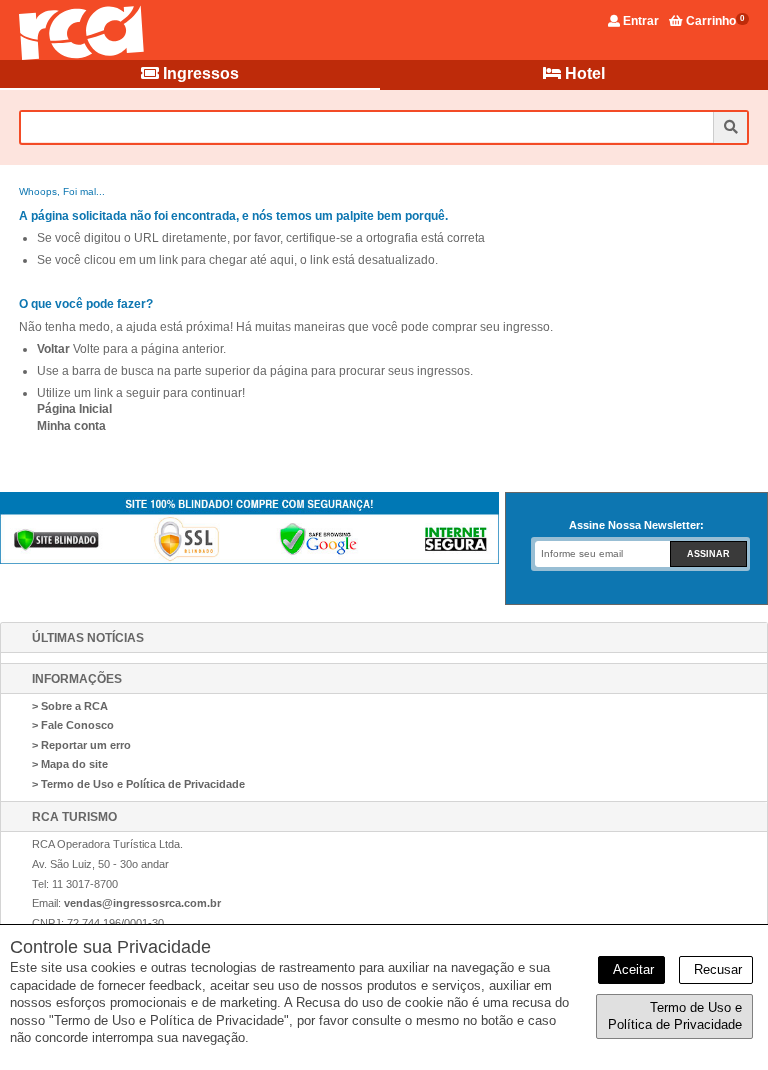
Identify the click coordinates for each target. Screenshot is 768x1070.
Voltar (53, 349)
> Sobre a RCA (70, 706)
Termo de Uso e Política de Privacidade (675, 1016)
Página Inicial (74, 409)
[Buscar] (730, 127)
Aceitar (631, 969)
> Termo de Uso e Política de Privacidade (138, 784)
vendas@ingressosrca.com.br (142, 903)
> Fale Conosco (73, 725)
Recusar (716, 969)
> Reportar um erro (81, 745)
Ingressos (199, 73)
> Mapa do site (70, 764)
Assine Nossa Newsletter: (636, 525)
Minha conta (71, 426)
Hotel (583, 73)
